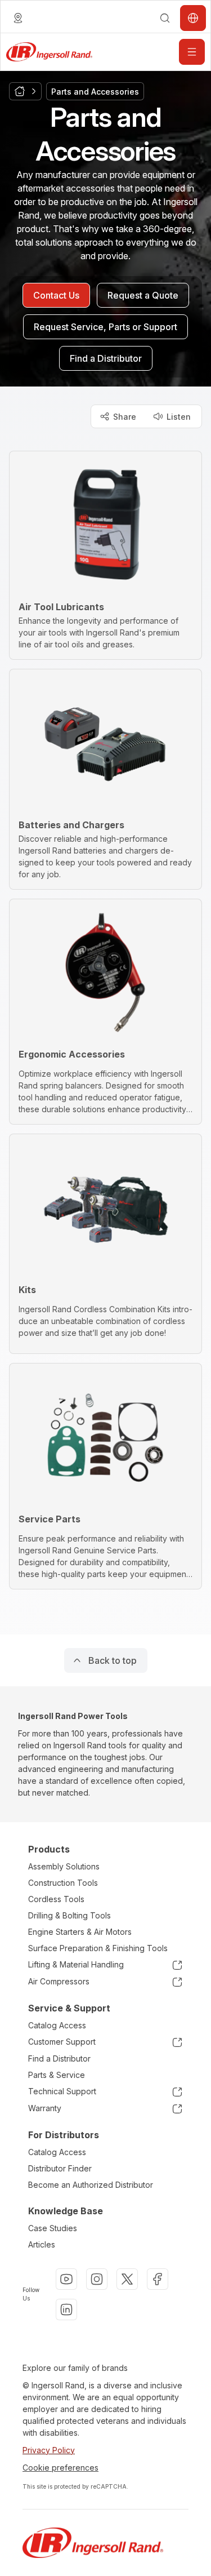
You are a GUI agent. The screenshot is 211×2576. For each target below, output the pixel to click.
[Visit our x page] (127, 2279)
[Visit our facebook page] (158, 2279)
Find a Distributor (59, 2058)
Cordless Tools (56, 1899)
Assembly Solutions (64, 1866)
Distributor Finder (60, 2168)
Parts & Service (57, 2075)
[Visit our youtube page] (66, 2279)
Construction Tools (63, 1883)
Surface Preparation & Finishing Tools (98, 1948)
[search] (165, 18)
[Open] (192, 52)
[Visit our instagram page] (97, 2279)
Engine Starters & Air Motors (80, 1932)
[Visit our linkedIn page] (66, 2309)
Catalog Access (57, 2025)
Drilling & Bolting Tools (69, 1915)
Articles (42, 2244)
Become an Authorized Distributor (91, 2185)
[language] (18, 18)
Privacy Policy (49, 2450)
